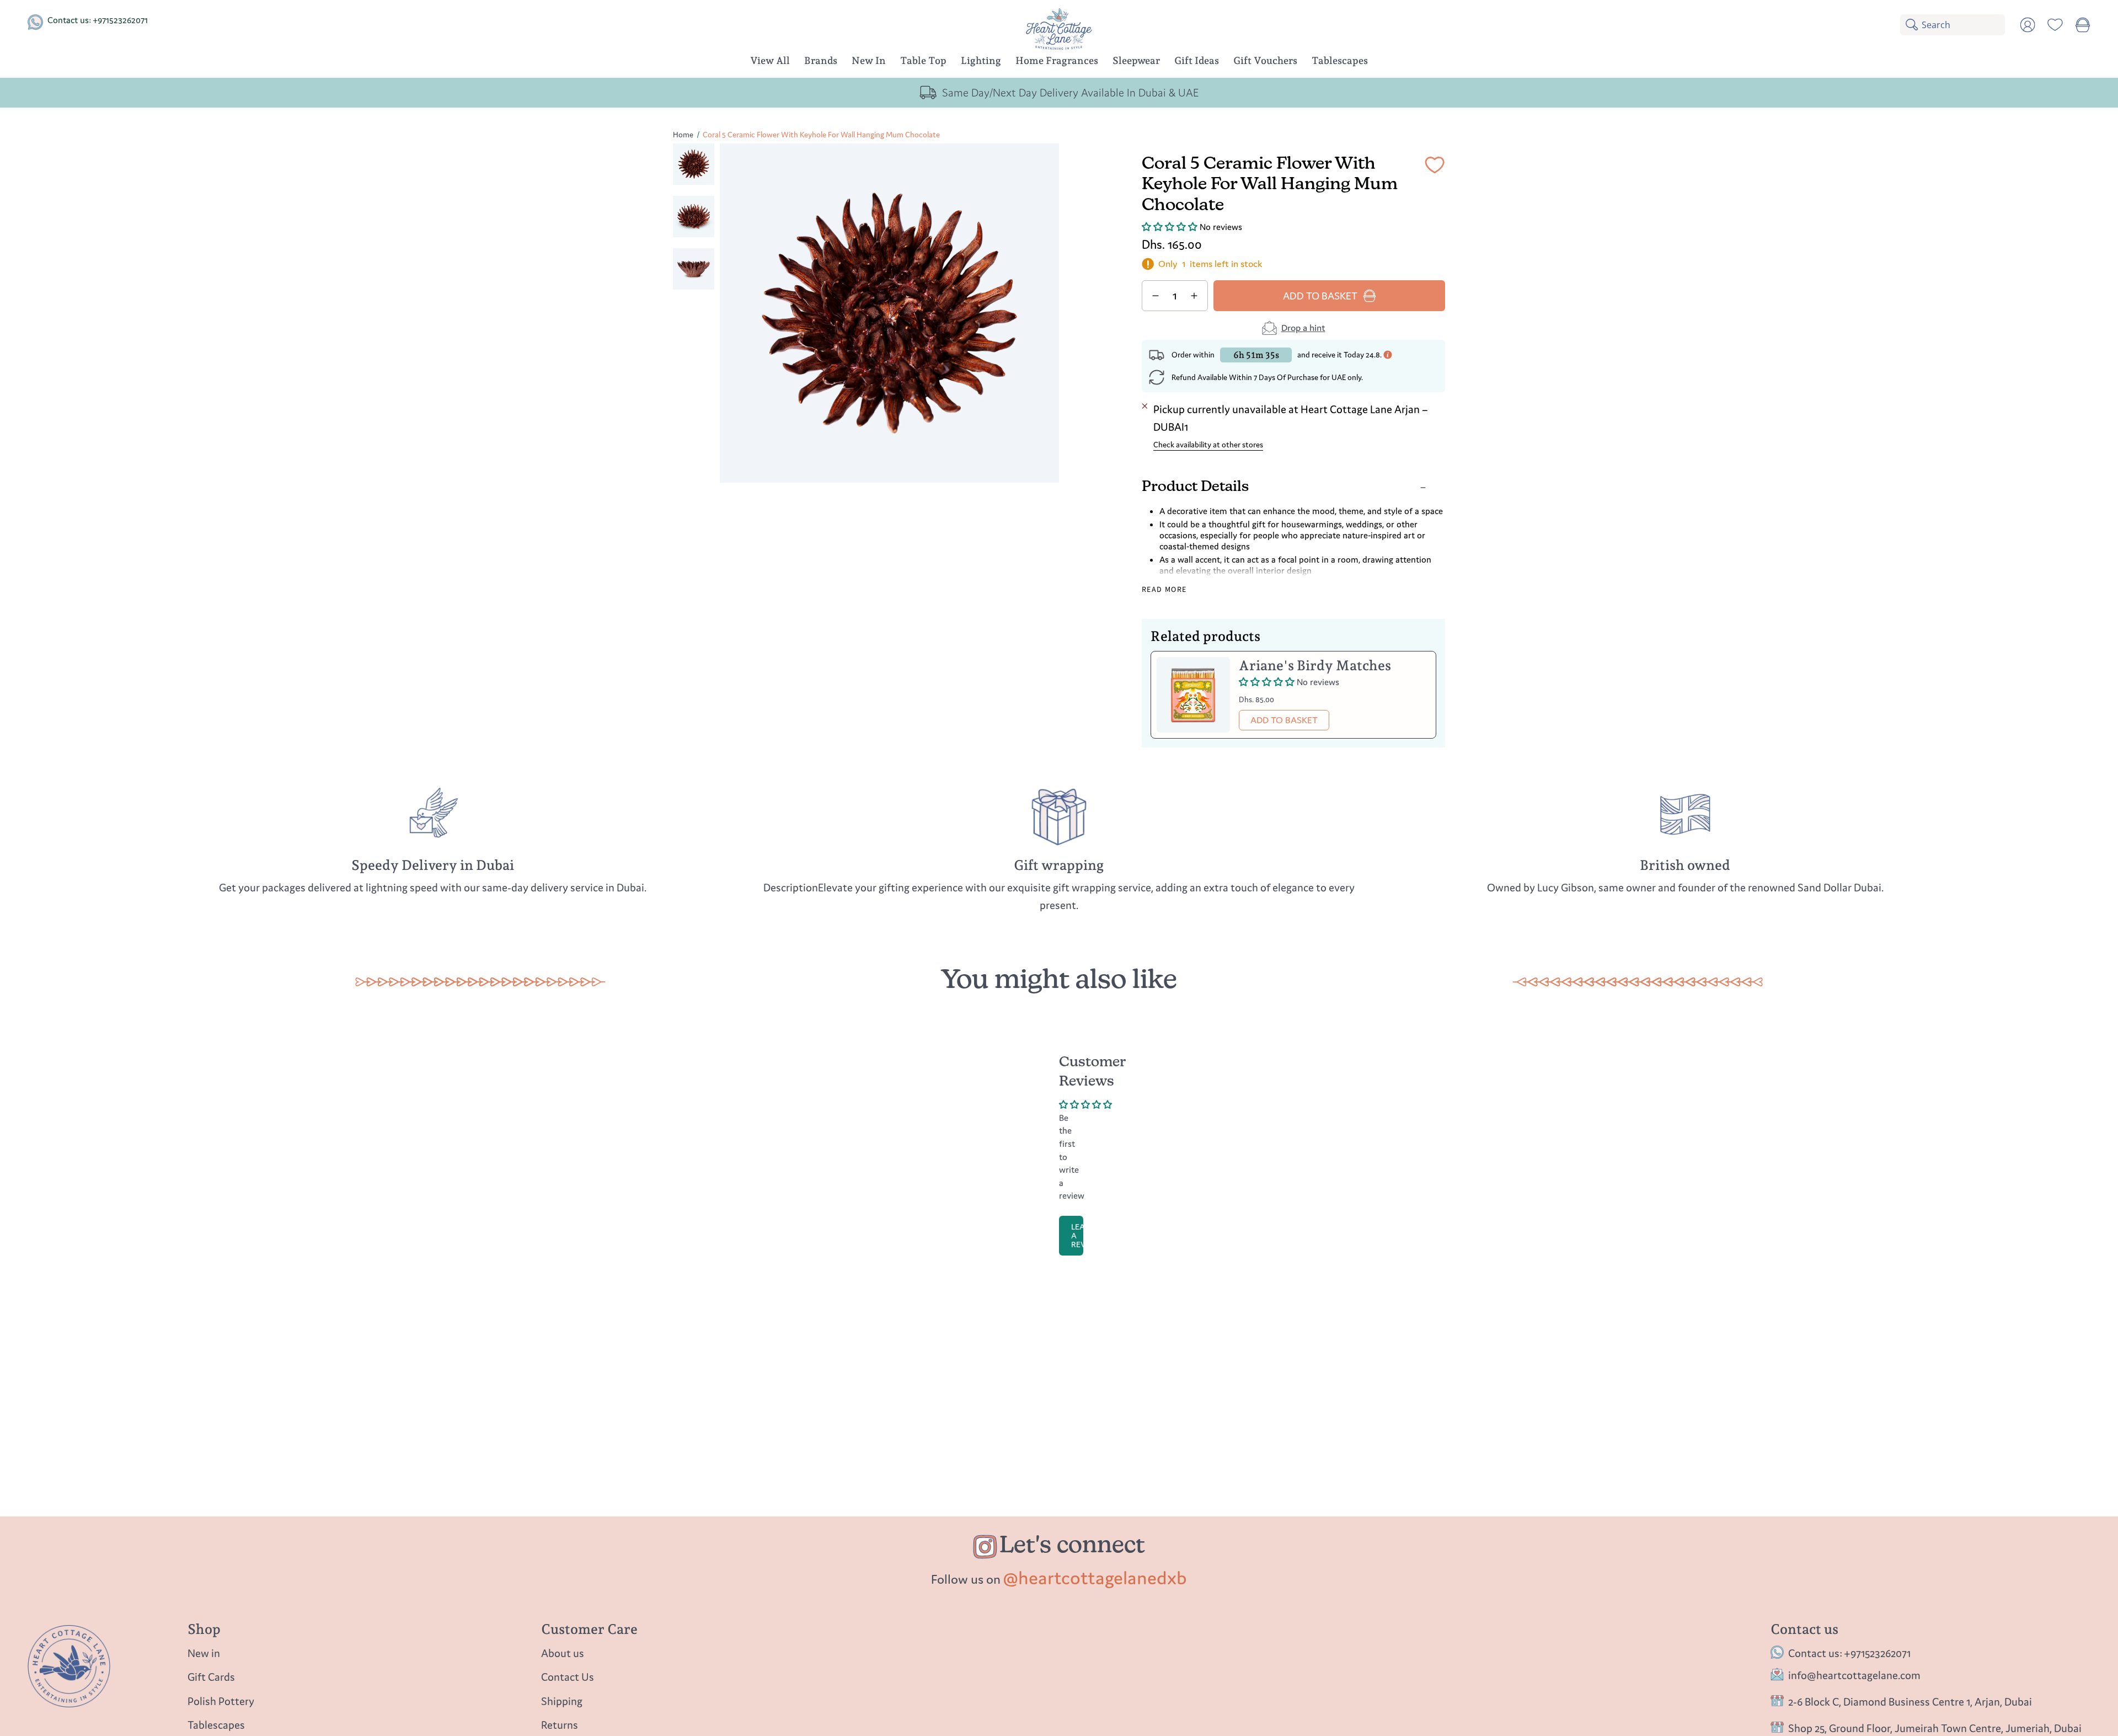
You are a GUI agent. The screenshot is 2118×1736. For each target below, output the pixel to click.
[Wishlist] (2055, 25)
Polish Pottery (221, 1701)
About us (563, 1653)
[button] (821, 62)
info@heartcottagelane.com (1854, 1676)
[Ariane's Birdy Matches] (1193, 695)
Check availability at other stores (1208, 445)
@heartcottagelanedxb (1095, 1578)
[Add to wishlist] (1435, 167)
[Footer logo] (69, 1666)
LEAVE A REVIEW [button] (1077, 1235)
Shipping (562, 1701)
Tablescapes (216, 1725)
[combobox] (1963, 25)
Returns (560, 1725)
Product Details (1195, 487)
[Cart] (2083, 25)
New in (204, 1653)
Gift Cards (211, 1677)
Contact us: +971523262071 (98, 20)
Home (683, 135)
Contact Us (568, 1677)
